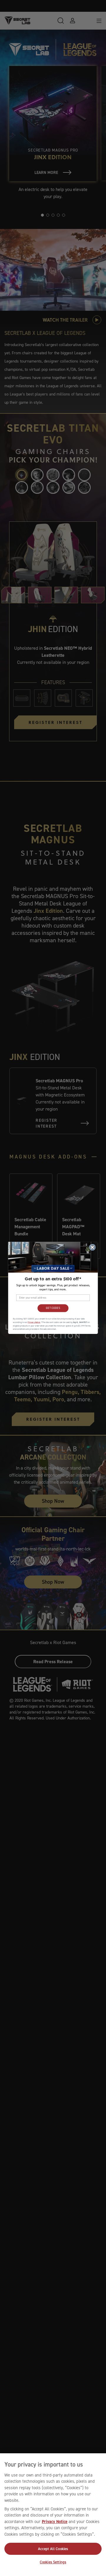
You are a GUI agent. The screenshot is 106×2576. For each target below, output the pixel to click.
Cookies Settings (53, 2562)
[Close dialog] (92, 1247)
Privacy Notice (55, 2522)
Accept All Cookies (53, 2549)
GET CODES (53, 1308)
